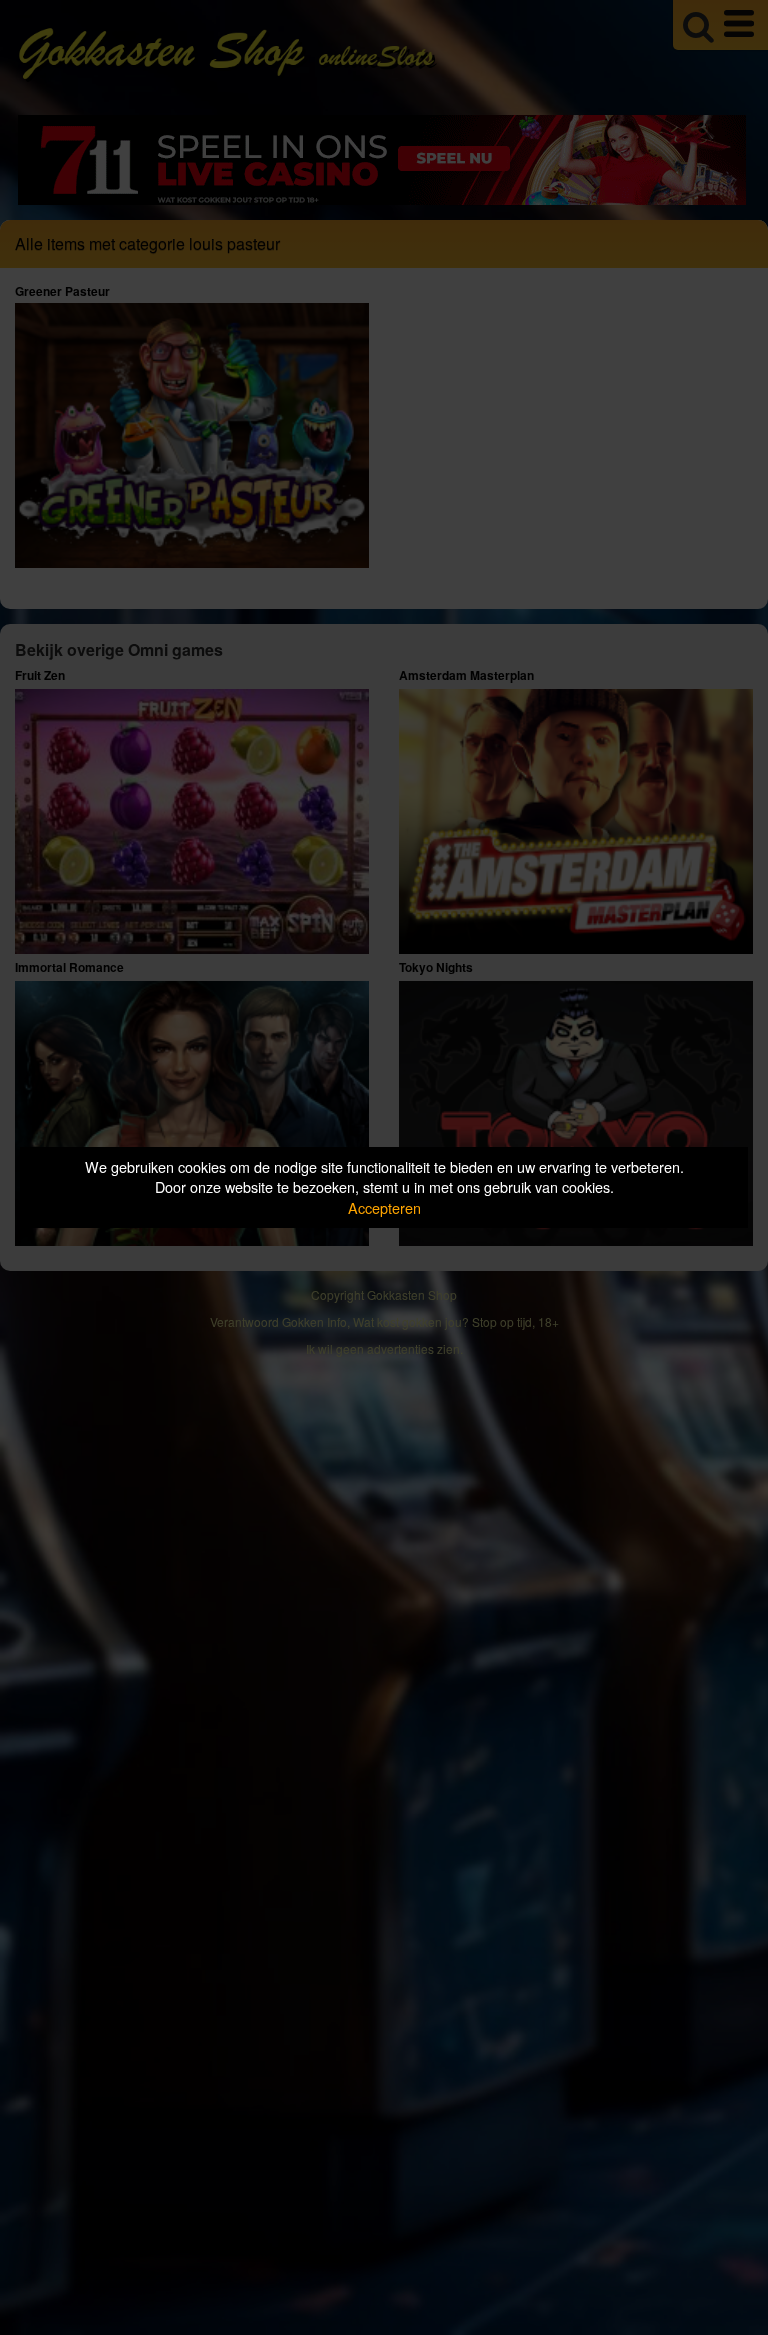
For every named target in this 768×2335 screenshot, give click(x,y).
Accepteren (384, 1207)
